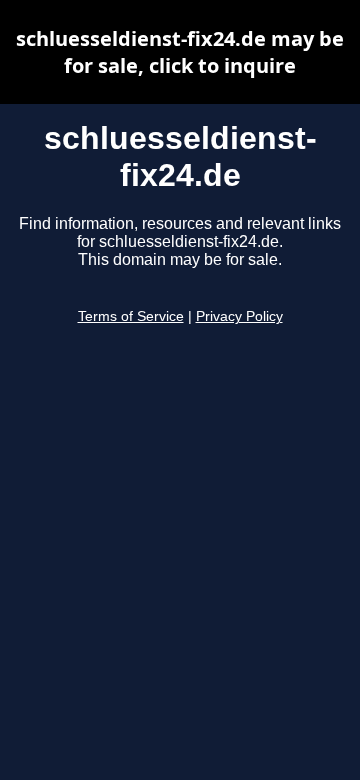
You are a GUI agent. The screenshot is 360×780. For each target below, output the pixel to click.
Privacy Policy (239, 316)
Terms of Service (131, 316)
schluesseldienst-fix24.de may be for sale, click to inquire (180, 52)
